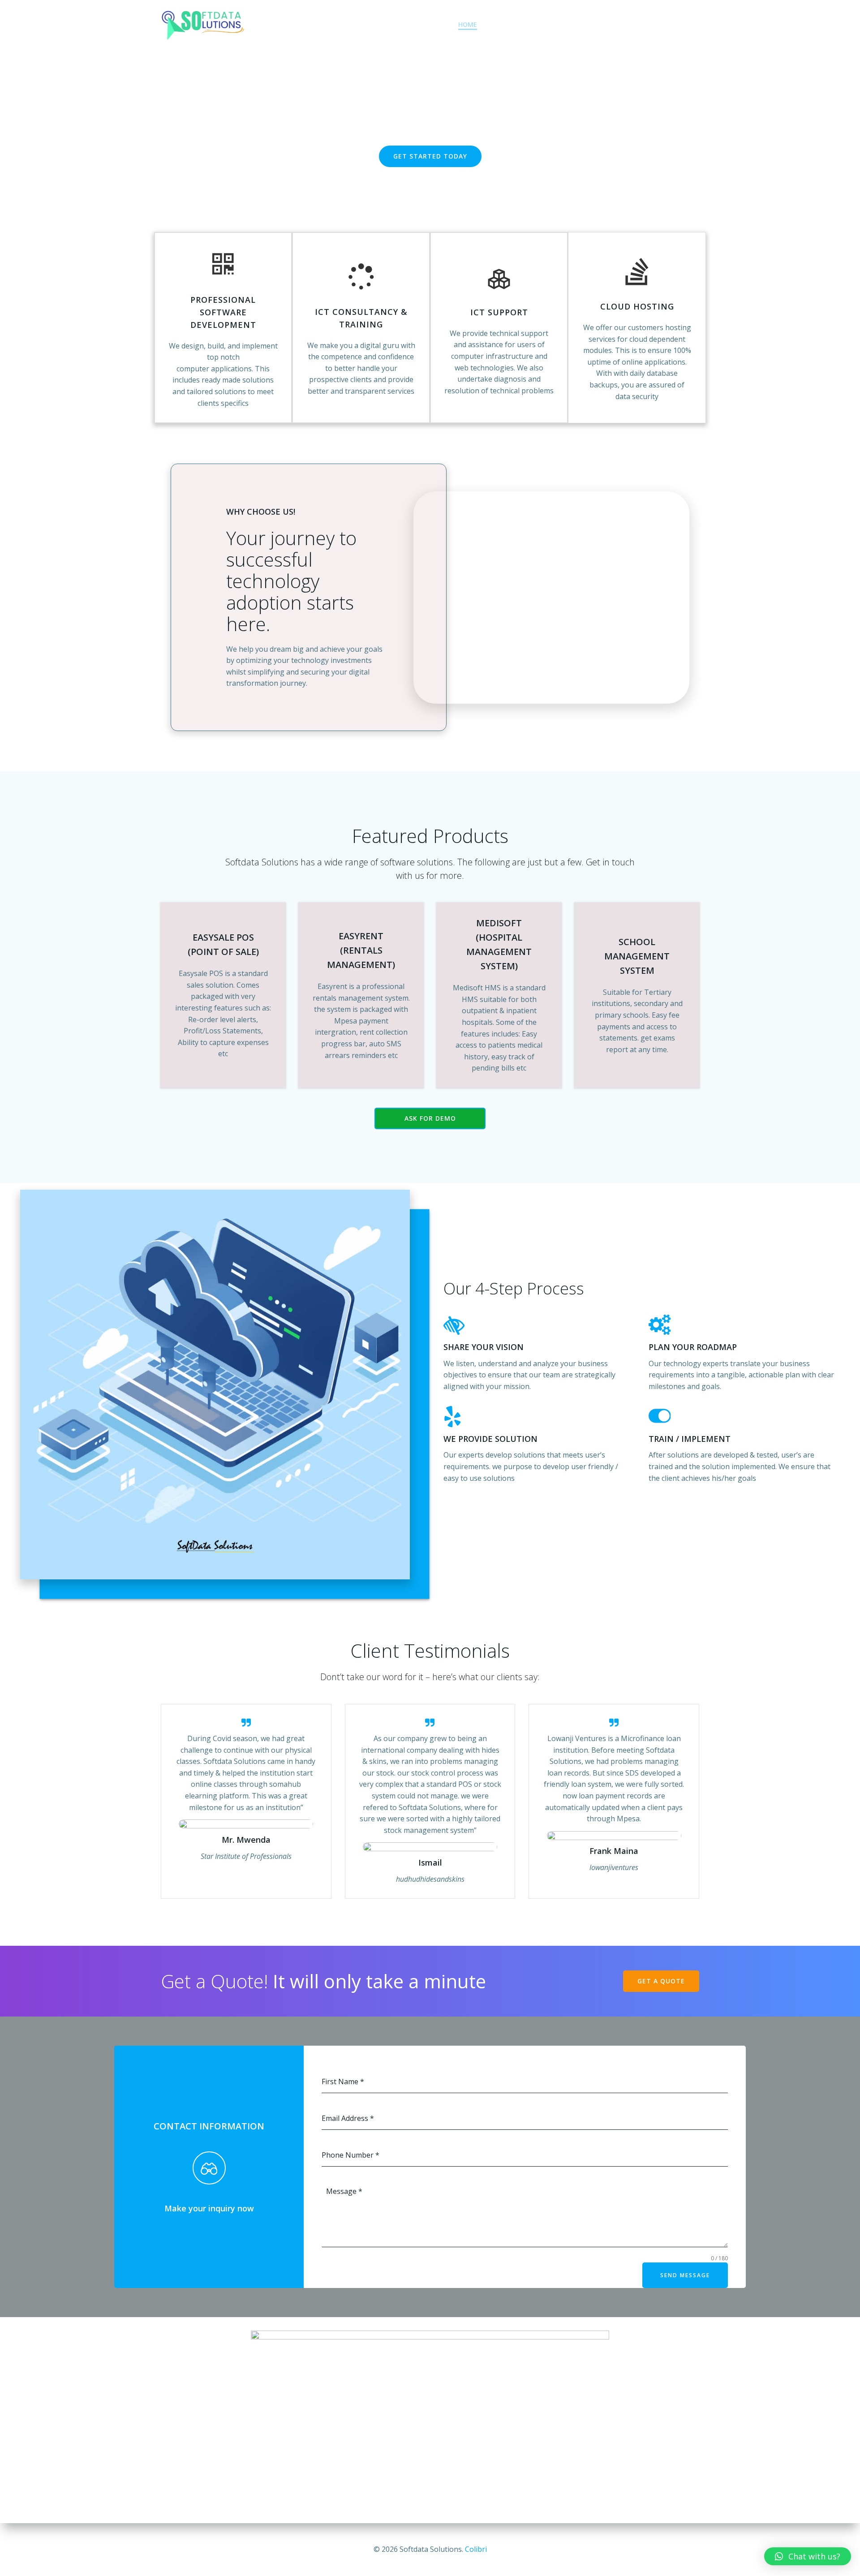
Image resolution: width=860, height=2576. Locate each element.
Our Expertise (568, 24)
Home (468, 24)
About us (511, 24)
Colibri (476, 2549)
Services (624, 24)
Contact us (677, 24)
